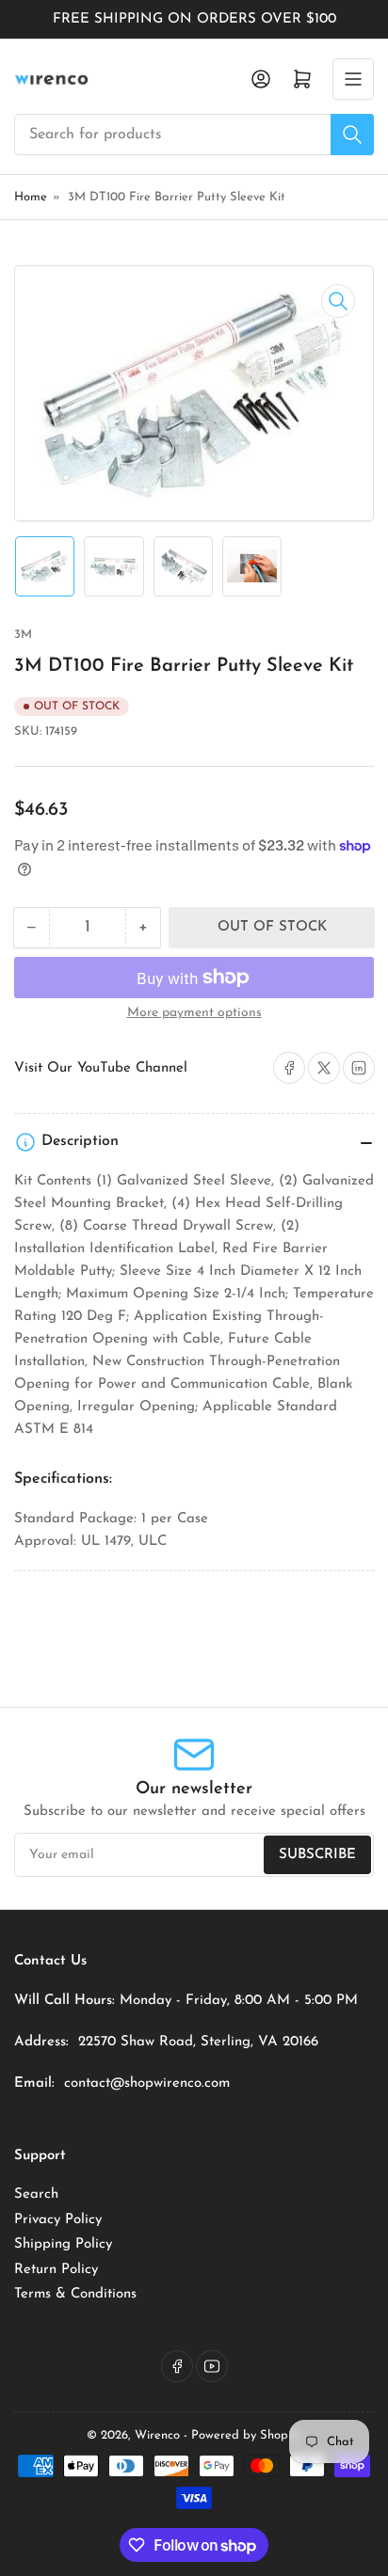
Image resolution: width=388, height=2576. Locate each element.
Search (36, 2194)
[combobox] (194, 135)
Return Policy (56, 2270)
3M (23, 635)
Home (31, 197)
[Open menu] (353, 79)
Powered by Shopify (246, 2435)
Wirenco (157, 2435)
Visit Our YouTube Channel (101, 1068)
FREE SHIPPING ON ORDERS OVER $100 (194, 19)
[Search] (352, 135)
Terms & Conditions (75, 2294)
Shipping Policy (63, 2244)
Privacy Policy (58, 2220)
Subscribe (317, 1855)
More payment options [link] (194, 1013)
